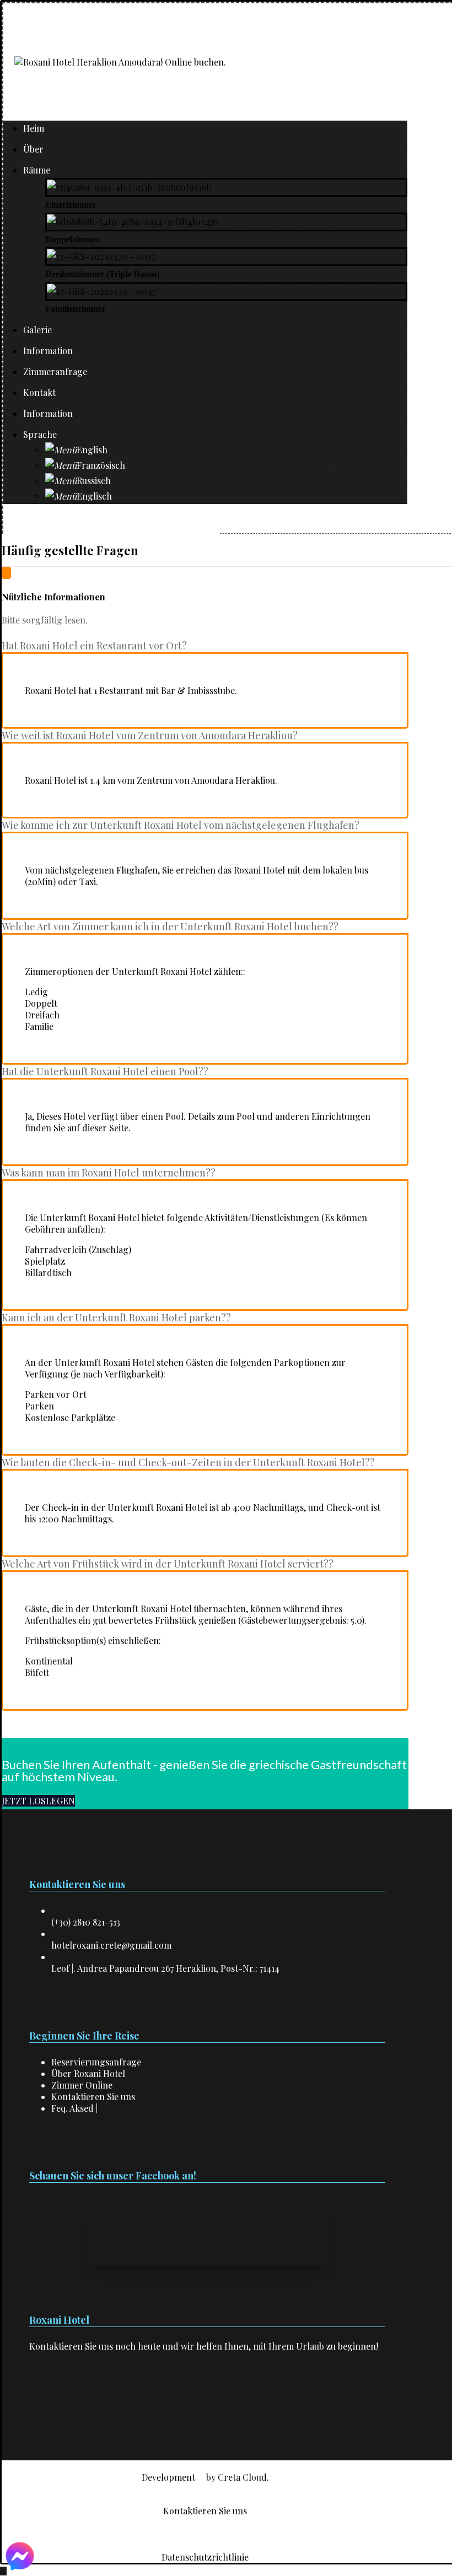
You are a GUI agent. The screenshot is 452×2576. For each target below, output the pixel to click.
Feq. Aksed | (74, 2108)
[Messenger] (52, 2399)
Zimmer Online (82, 2085)
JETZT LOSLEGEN (38, 1801)
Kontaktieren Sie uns (93, 2097)
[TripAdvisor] (46, 2399)
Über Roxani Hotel (88, 2073)
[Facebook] (33, 2399)
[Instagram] (39, 2399)
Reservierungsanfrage (96, 2062)
